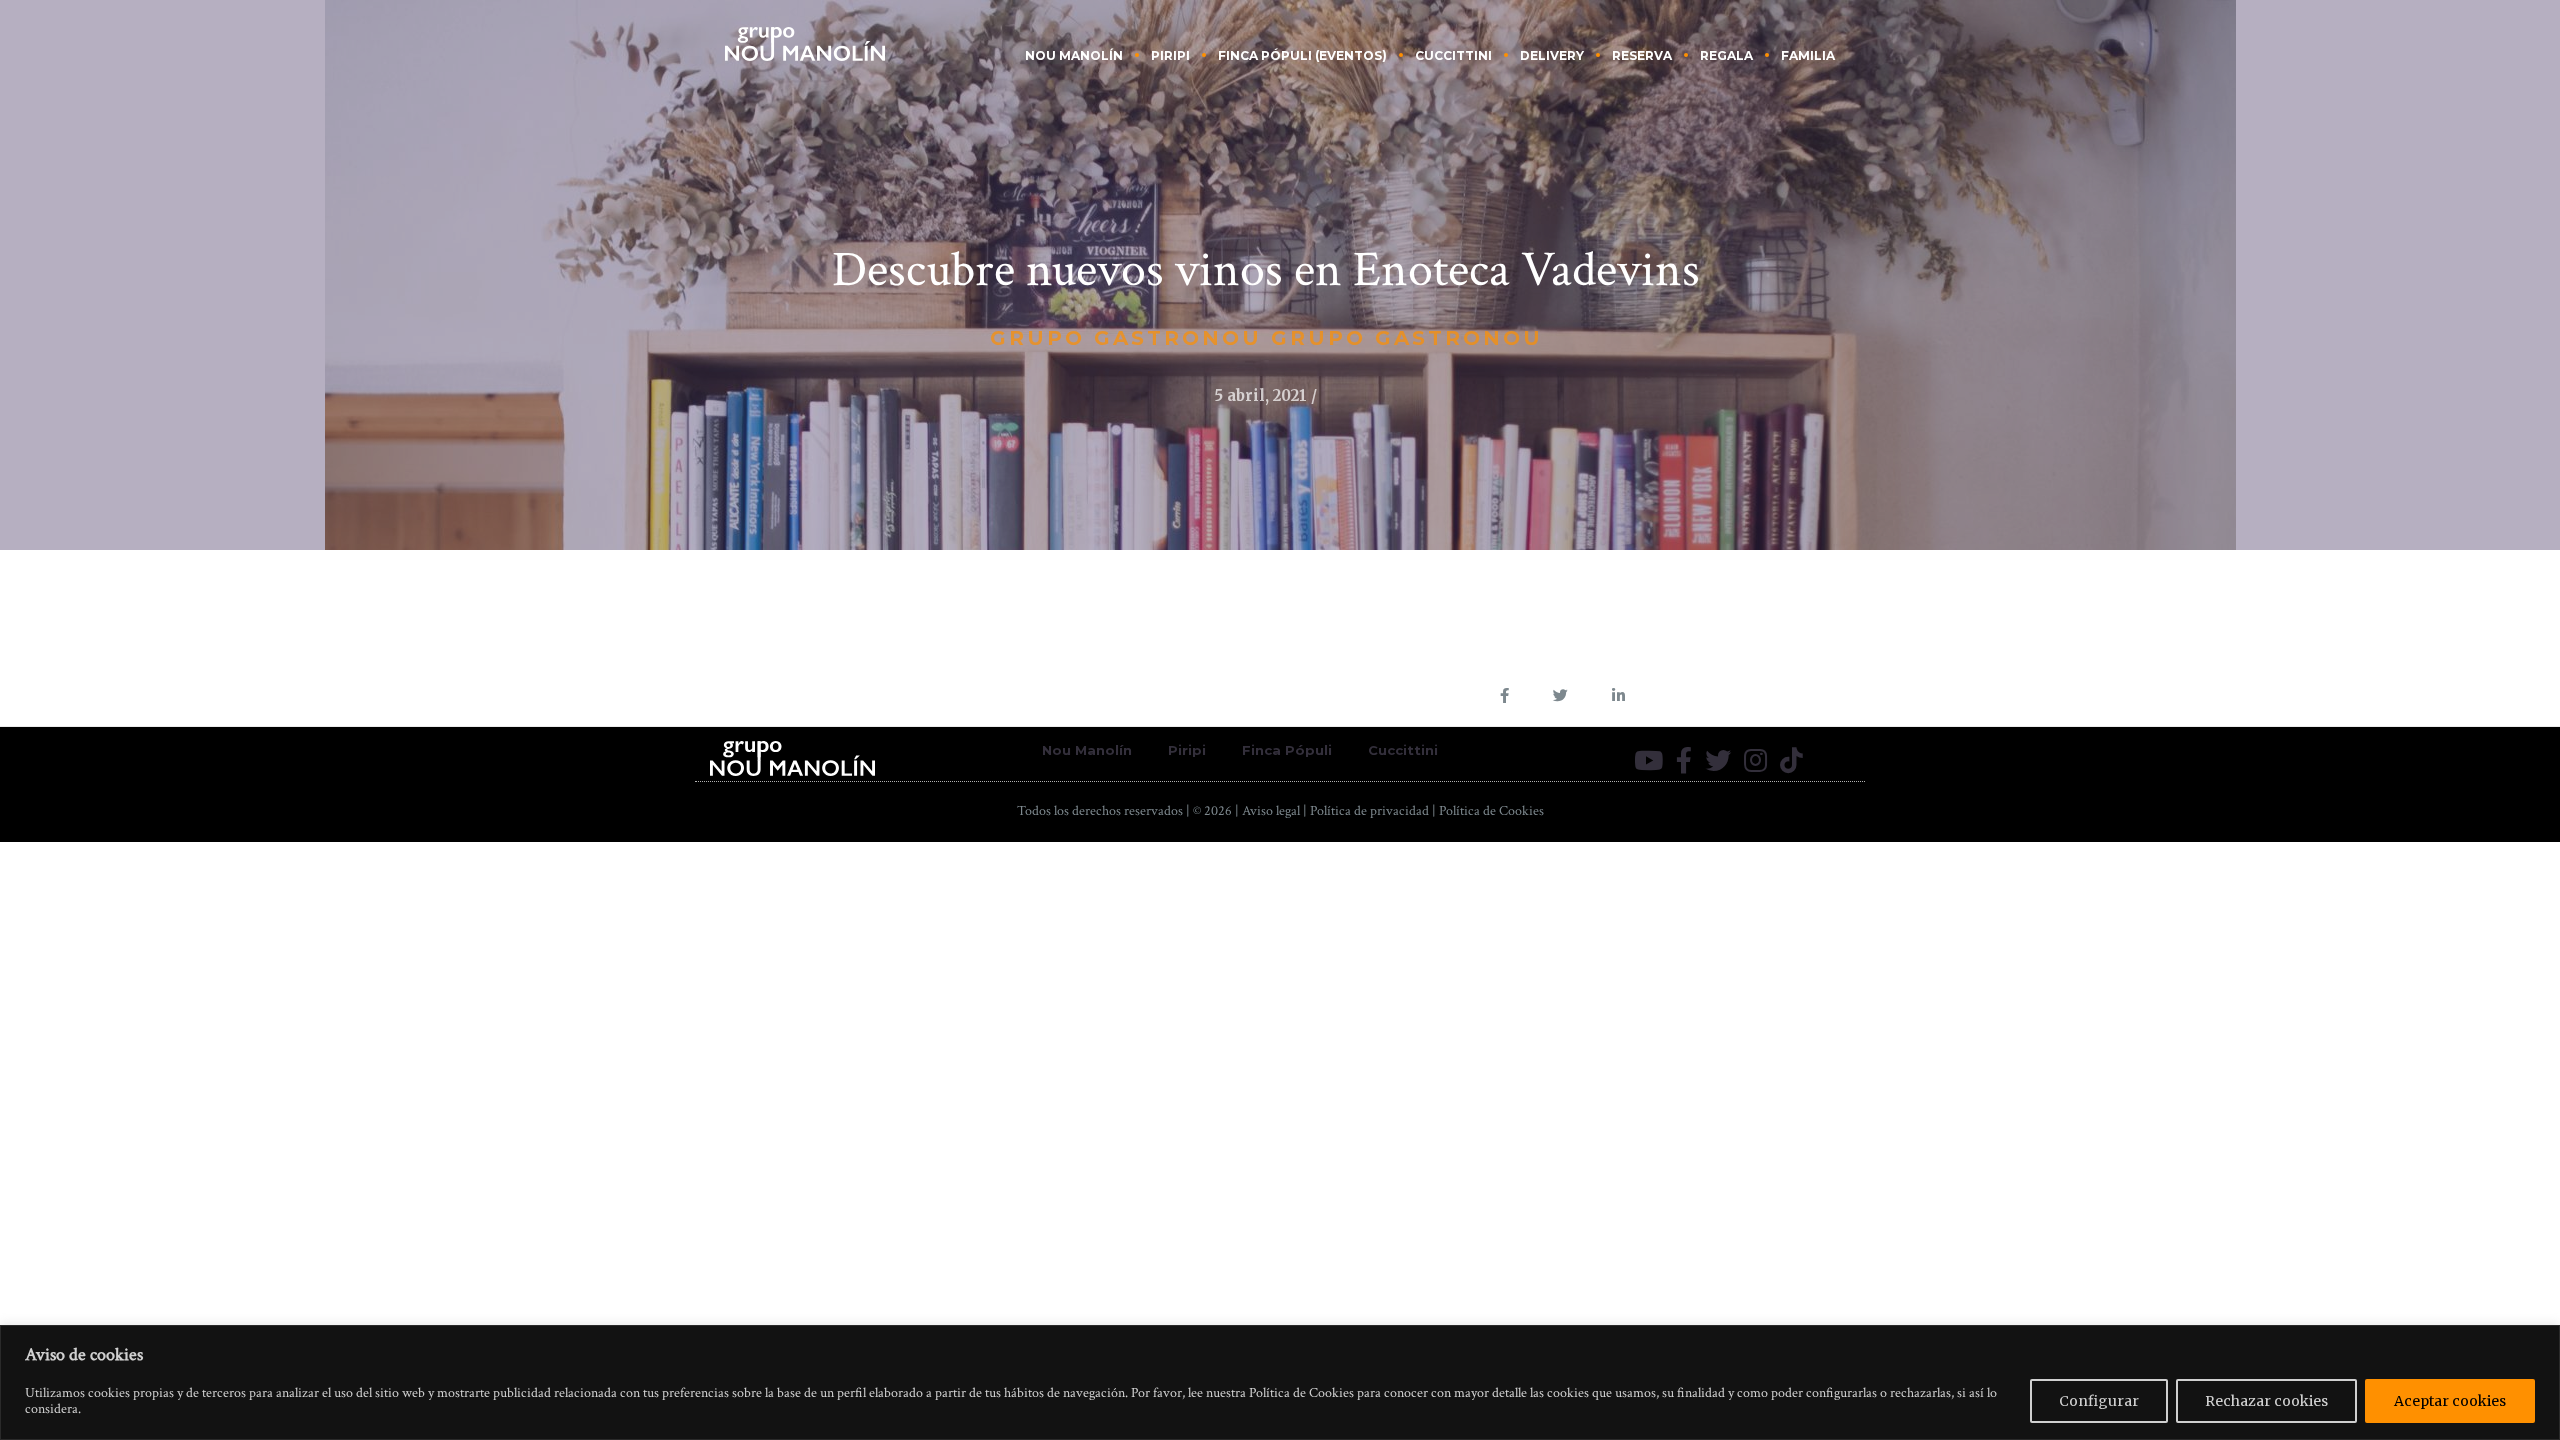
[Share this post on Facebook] (1504, 695)
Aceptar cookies (2450, 1401)
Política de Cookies (1491, 811)
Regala (1726, 55)
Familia (1808, 55)
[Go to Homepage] (805, 42)
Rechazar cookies (2266, 1401)
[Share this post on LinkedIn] (1618, 695)
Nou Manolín (1074, 55)
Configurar (2099, 1401)
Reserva (1642, 55)
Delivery (1552, 55)
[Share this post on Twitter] (1560, 695)
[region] (1280, 1382)
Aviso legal (1271, 811)
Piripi (1170, 55)
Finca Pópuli (1287, 750)
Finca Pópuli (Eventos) (1302, 55)
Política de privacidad (1369, 811)
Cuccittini (1453, 55)
